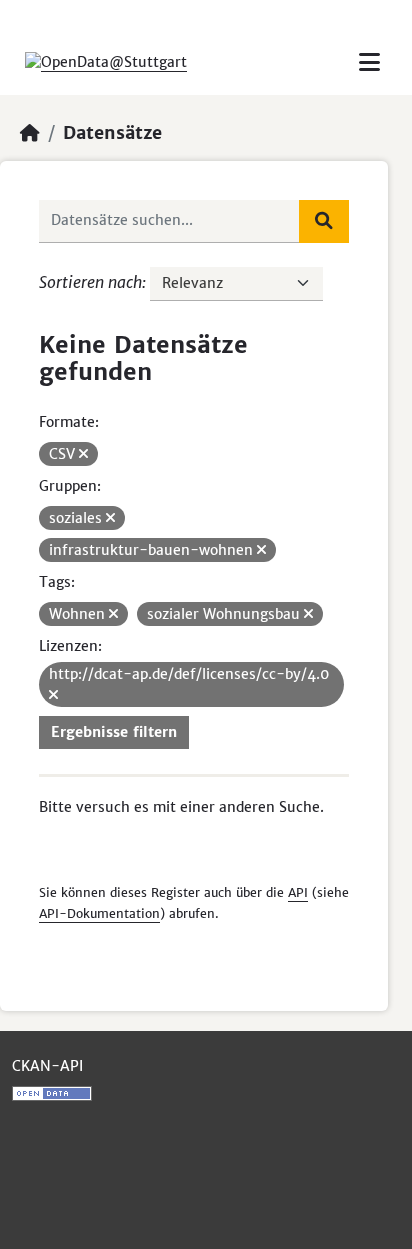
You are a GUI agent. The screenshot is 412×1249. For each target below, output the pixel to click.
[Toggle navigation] (369, 62)
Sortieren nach (90, 282)
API (298, 892)
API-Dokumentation (99, 913)
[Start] (30, 133)
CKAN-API (47, 1066)
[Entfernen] (83, 454)
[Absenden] (324, 221)
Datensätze (112, 133)
